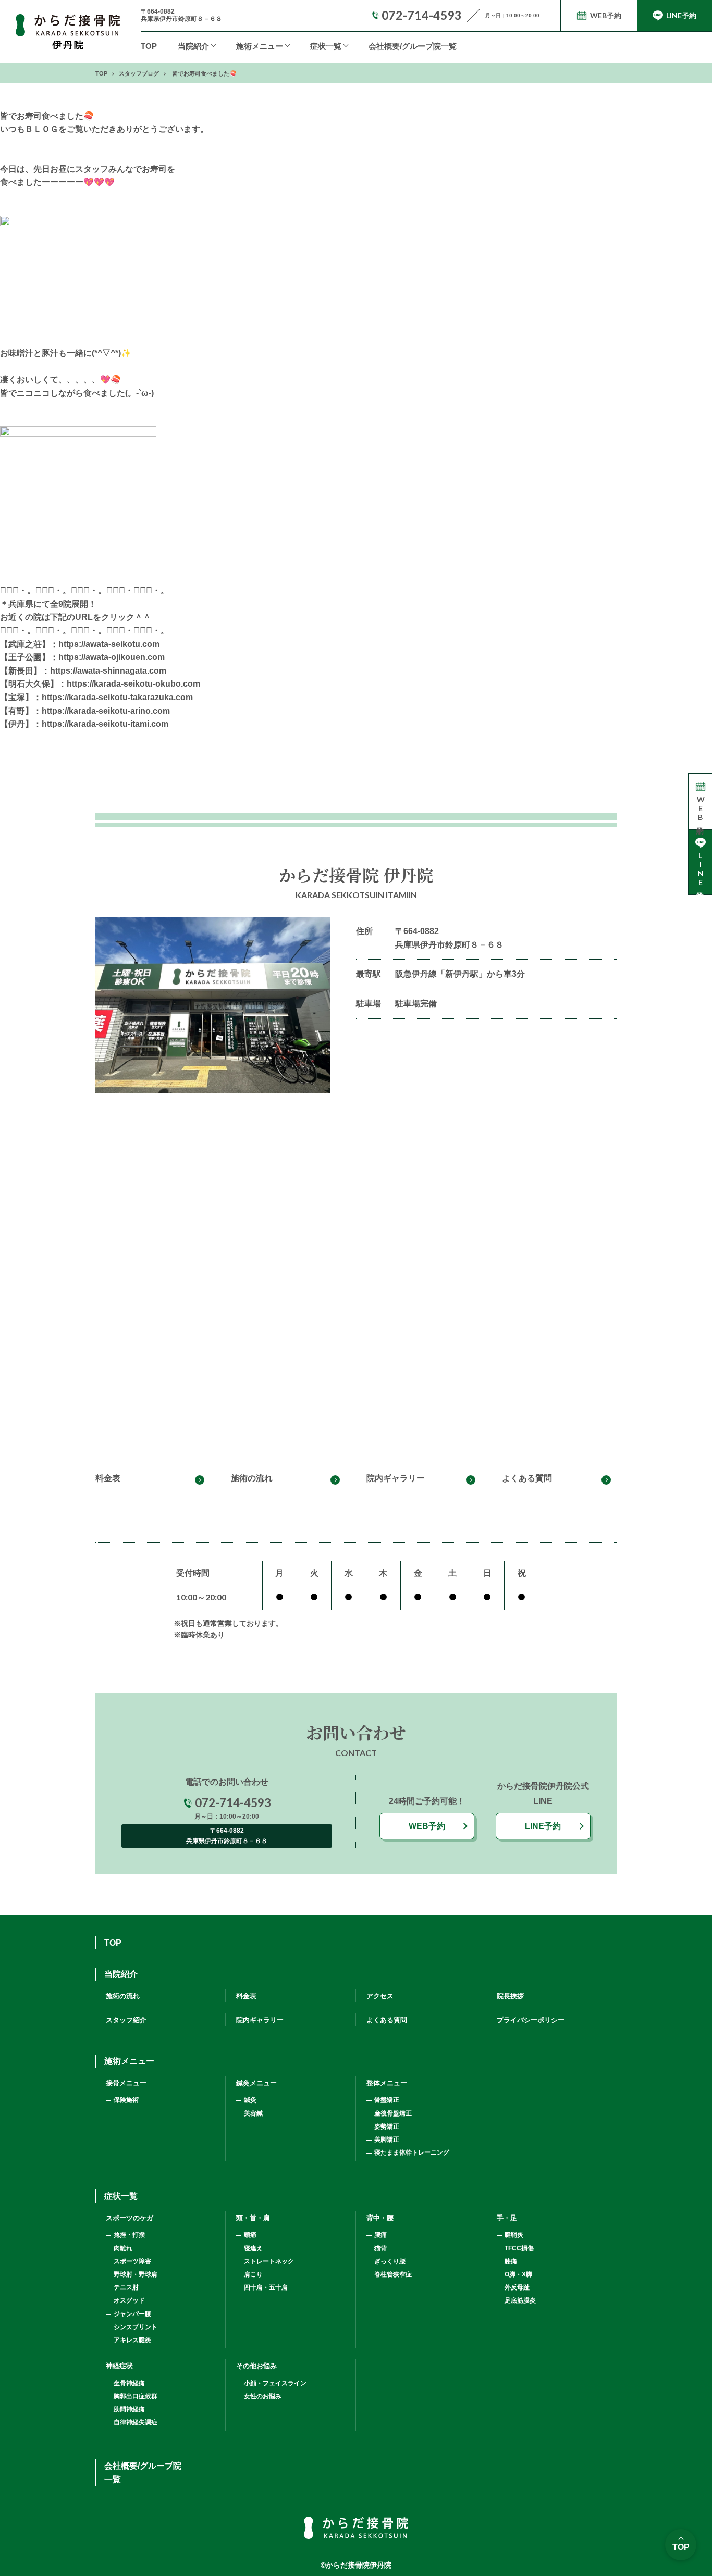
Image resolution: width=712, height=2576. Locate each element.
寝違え (253, 2248)
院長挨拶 (510, 1996)
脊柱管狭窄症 (393, 2274)
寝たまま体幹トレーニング (412, 2152)
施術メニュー (129, 2061)
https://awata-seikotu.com (109, 644)
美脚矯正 (387, 2139)
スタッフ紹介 (126, 2020)
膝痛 (511, 2261)
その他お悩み (256, 2366)
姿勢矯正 (387, 2126)
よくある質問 (527, 1478)
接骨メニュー (126, 2083)
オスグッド (129, 2300)
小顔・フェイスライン (275, 2383)
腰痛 (380, 2235)
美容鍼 (253, 2113)
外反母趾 (517, 2287)
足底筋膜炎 (520, 2300)
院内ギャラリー (396, 1478)
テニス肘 (126, 2287)
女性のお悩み (263, 2396)
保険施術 (126, 2100)
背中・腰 (380, 2218)
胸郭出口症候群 (136, 2396)
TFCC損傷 (519, 2248)
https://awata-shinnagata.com (108, 671)
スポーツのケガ (130, 2218)
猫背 (380, 2248)
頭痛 (250, 2235)
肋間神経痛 (129, 2409)
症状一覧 (326, 46)
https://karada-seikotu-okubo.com (133, 684)
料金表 (108, 1478)
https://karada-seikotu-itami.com (105, 724)
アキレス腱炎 (132, 2340)
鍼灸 (250, 2100)
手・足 (507, 2218)
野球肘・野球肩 (136, 2274)
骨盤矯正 (387, 2100)
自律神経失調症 (136, 2422)
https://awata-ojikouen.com (112, 657)
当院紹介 (193, 46)
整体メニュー (387, 2083)
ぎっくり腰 (390, 2261)
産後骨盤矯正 (393, 2113)
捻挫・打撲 (129, 2235)
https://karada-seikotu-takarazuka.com (117, 697)
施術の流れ (252, 1478)
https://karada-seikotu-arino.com (106, 711)
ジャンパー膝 (132, 2314)
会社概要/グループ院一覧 (413, 46)
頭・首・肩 (253, 2218)
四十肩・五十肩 (266, 2287)
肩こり (253, 2274)
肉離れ (123, 2248)
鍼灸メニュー (256, 2083)
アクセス (380, 1996)
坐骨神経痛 (129, 2383)
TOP (149, 46)
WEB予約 (427, 1826)
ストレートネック (269, 2261)
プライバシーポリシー (531, 2020)
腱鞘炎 (514, 2235)
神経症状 (119, 2366)
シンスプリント (136, 2327)
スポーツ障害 (132, 2261)
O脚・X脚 (518, 2274)
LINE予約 (543, 1826)
